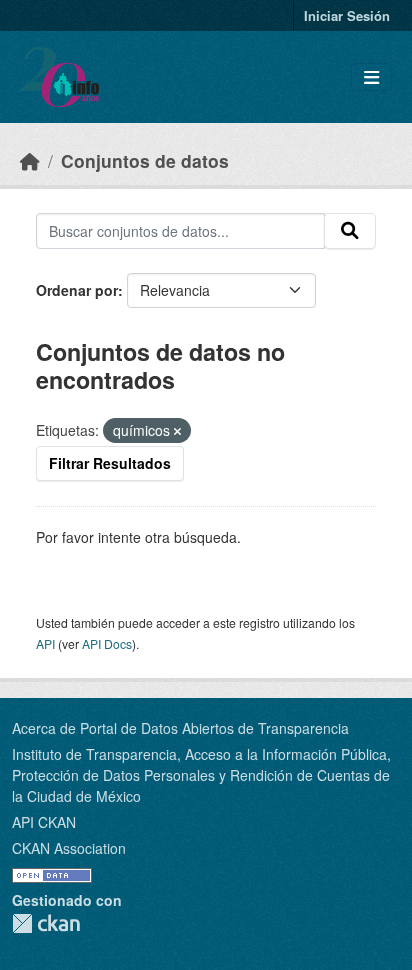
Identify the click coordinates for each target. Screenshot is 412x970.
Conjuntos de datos (145, 160)
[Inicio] (30, 160)
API (45, 643)
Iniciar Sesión (347, 15)
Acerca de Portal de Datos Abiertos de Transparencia (180, 728)
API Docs (107, 643)
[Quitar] (177, 431)
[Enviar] (350, 231)
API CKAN (44, 822)
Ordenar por (77, 290)
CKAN (46, 923)
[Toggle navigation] (371, 77)
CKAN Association (69, 848)
